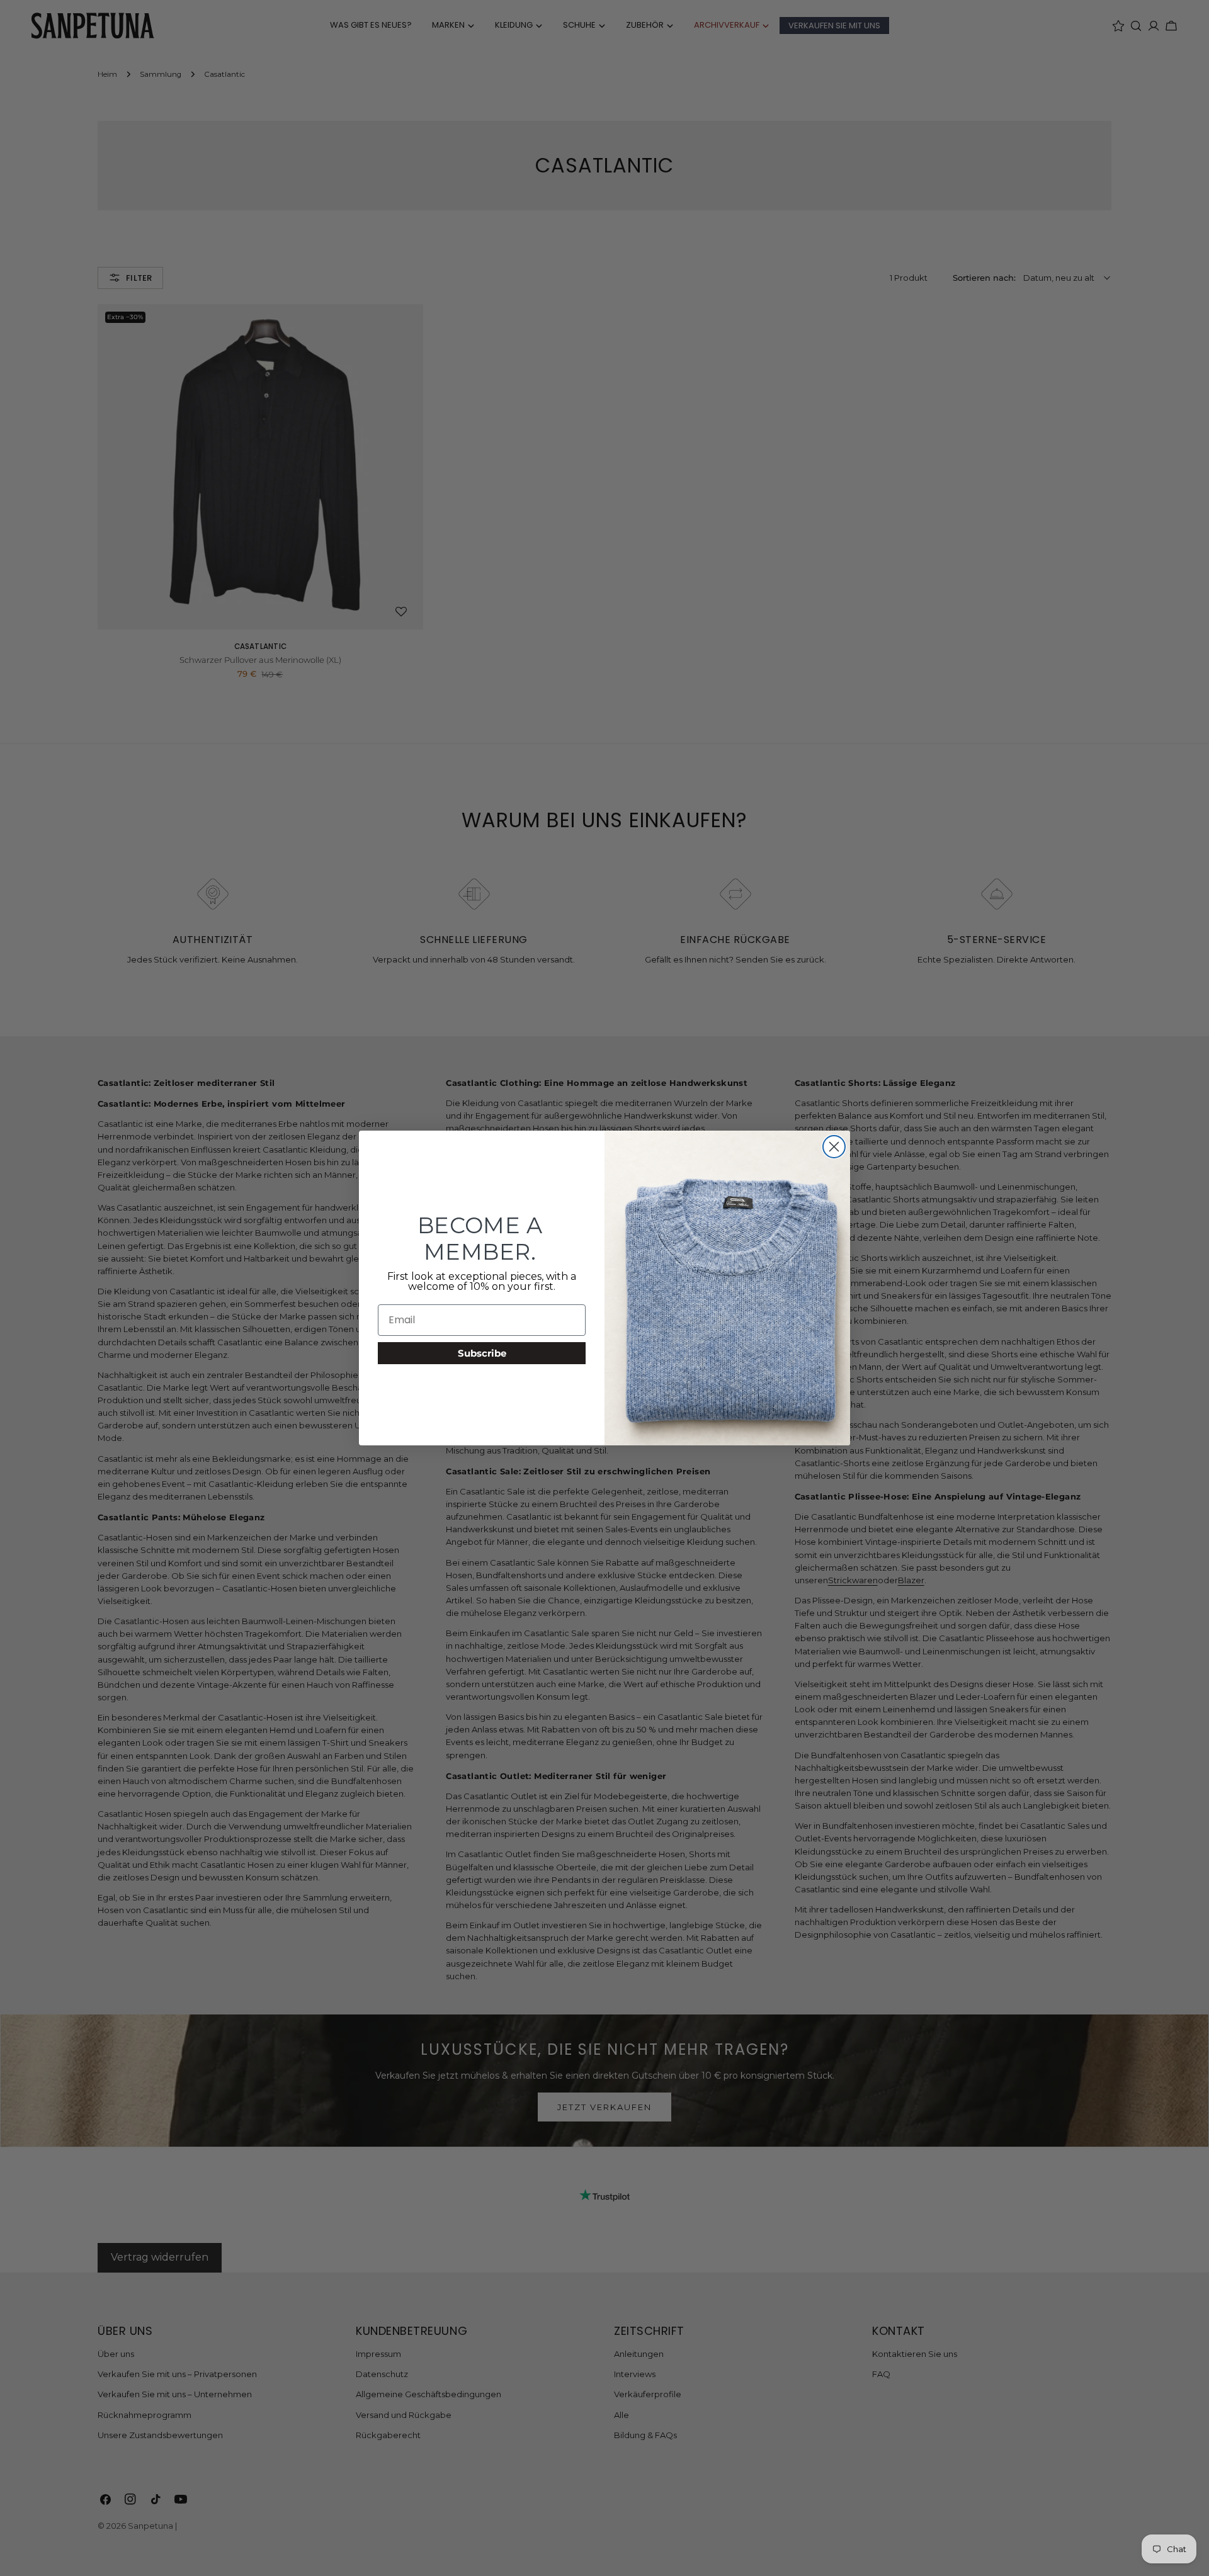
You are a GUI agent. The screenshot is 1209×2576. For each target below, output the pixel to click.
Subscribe (482, 1353)
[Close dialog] (834, 1147)
